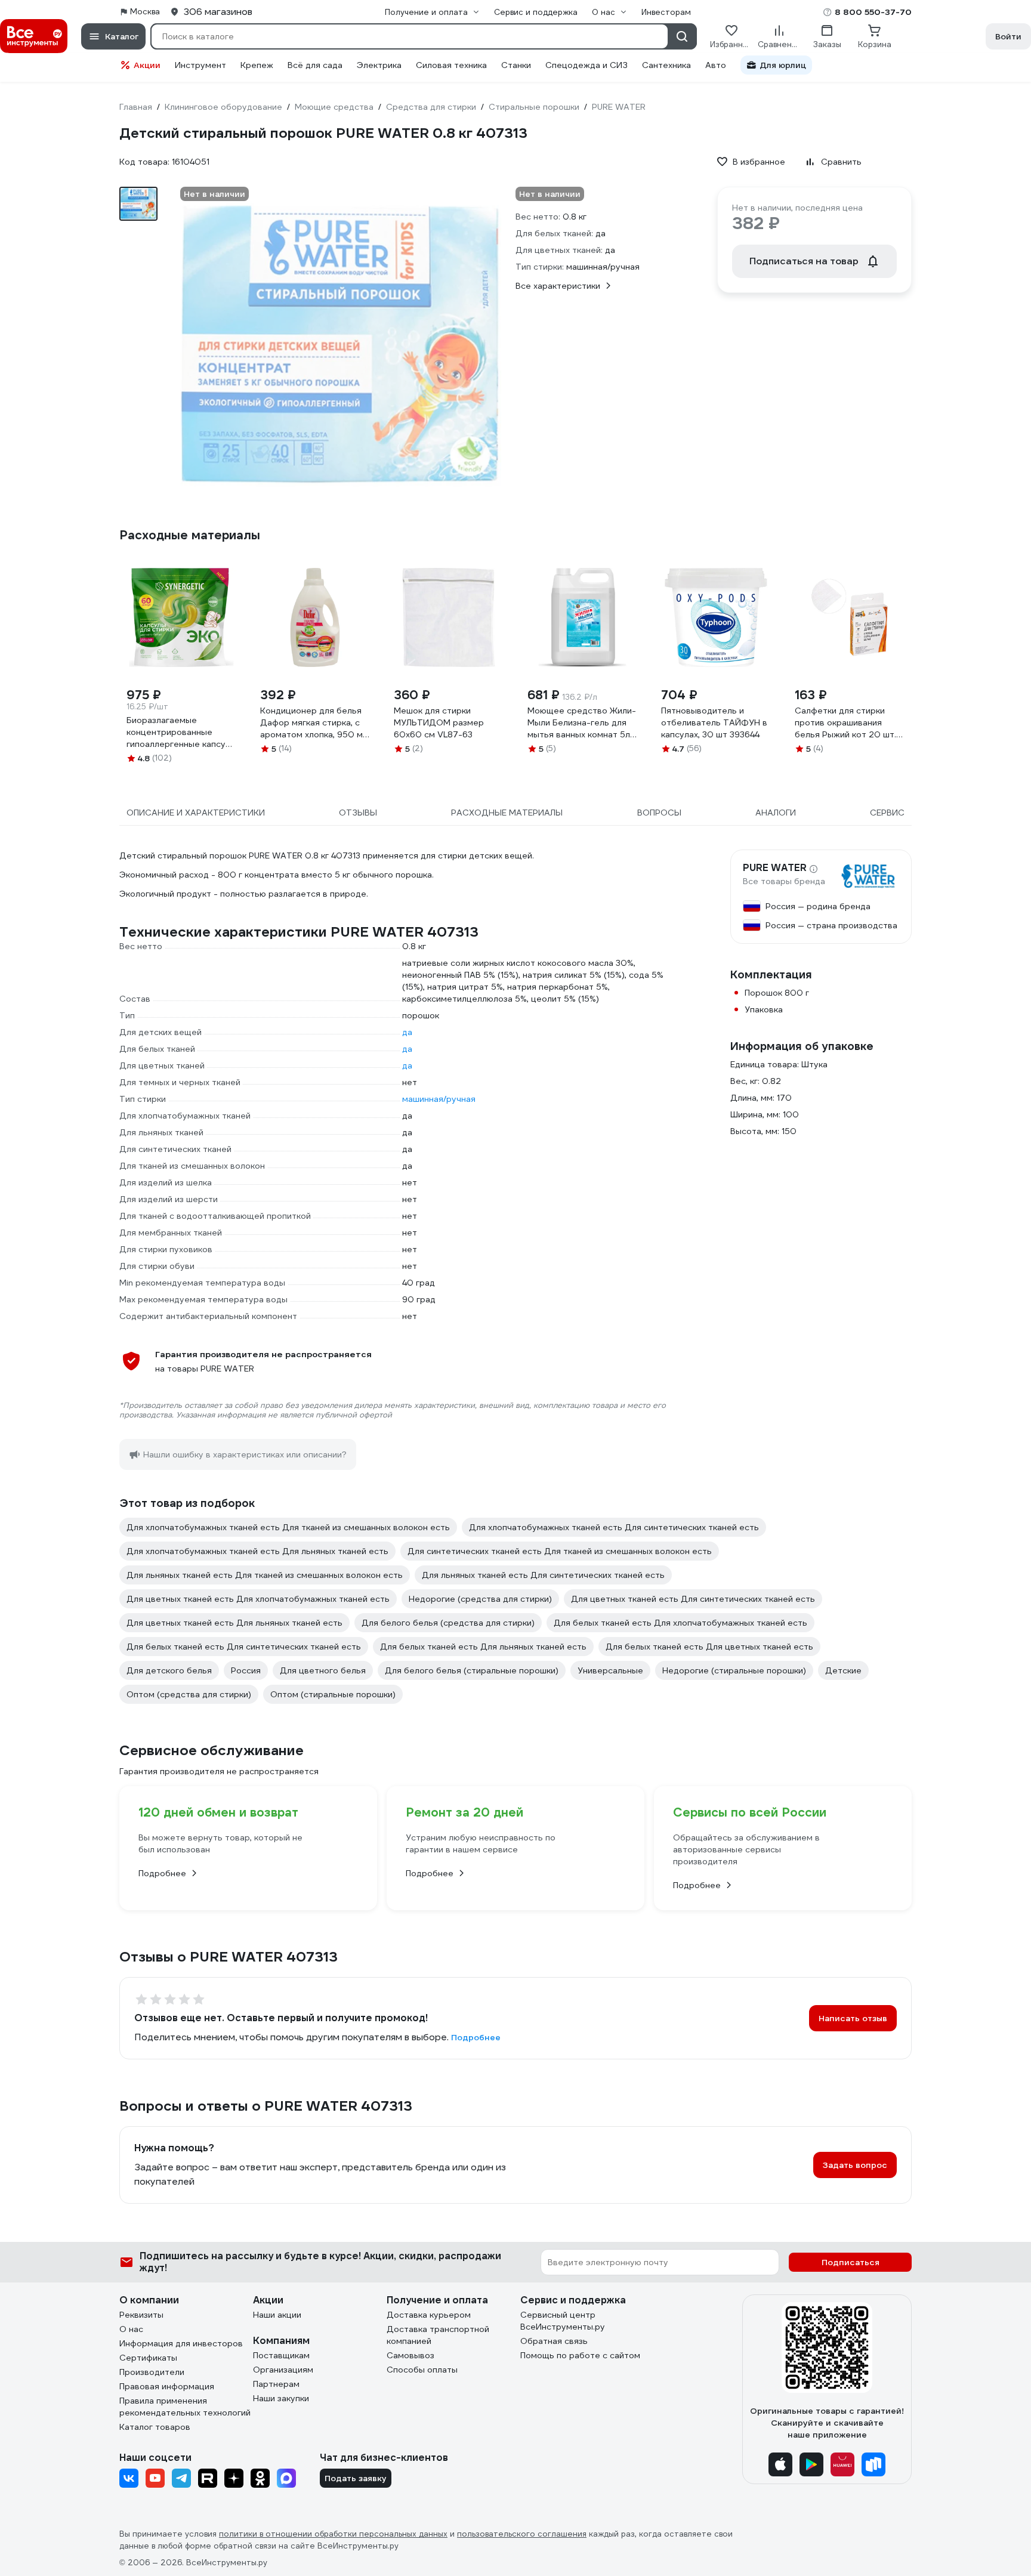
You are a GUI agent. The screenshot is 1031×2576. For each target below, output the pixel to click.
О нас (131, 2329)
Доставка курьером (429, 2315)
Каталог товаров (155, 2427)
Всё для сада (315, 65)
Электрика (379, 65)
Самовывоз (410, 2355)
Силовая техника (451, 65)
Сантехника (666, 65)
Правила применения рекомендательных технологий (185, 2407)
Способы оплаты (422, 2370)
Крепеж (257, 65)
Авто (716, 65)
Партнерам (276, 2384)
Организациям (283, 2370)
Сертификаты (148, 2358)
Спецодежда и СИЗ (587, 65)
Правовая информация (167, 2386)
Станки (516, 65)
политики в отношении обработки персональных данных (333, 2534)
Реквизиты (141, 2315)
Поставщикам (281, 2355)
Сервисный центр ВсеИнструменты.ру (563, 2321)
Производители (152, 2372)
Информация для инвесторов (181, 2343)
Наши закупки (281, 2398)
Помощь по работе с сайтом (580, 2355)
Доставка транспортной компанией (438, 2335)
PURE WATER (775, 868)
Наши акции (277, 2315)
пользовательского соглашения (522, 2534)
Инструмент (200, 65)
